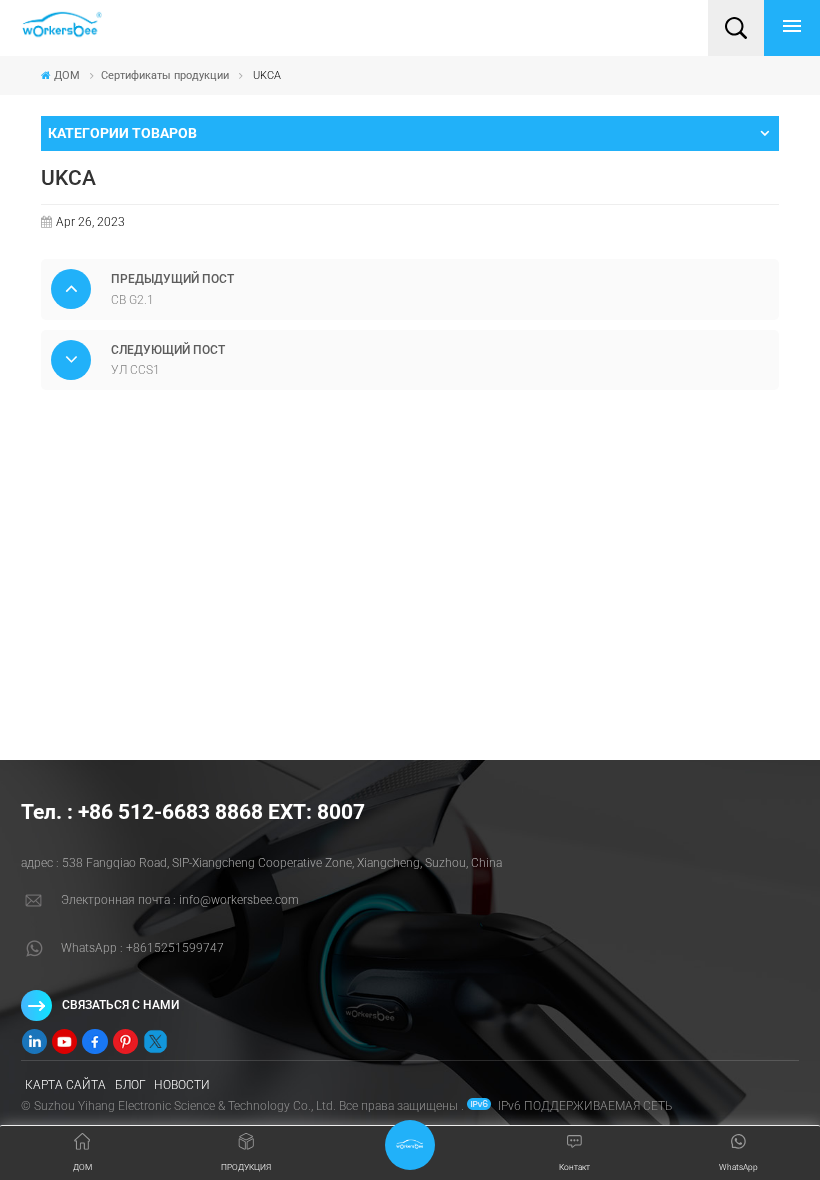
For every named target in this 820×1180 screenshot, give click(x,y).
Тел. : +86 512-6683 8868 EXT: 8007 (193, 812)
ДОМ (67, 75)
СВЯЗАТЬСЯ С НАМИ (120, 1005)
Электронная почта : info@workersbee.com (180, 900)
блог (130, 1085)
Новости (182, 1085)
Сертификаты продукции (165, 75)
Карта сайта (65, 1085)
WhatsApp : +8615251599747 (142, 948)
